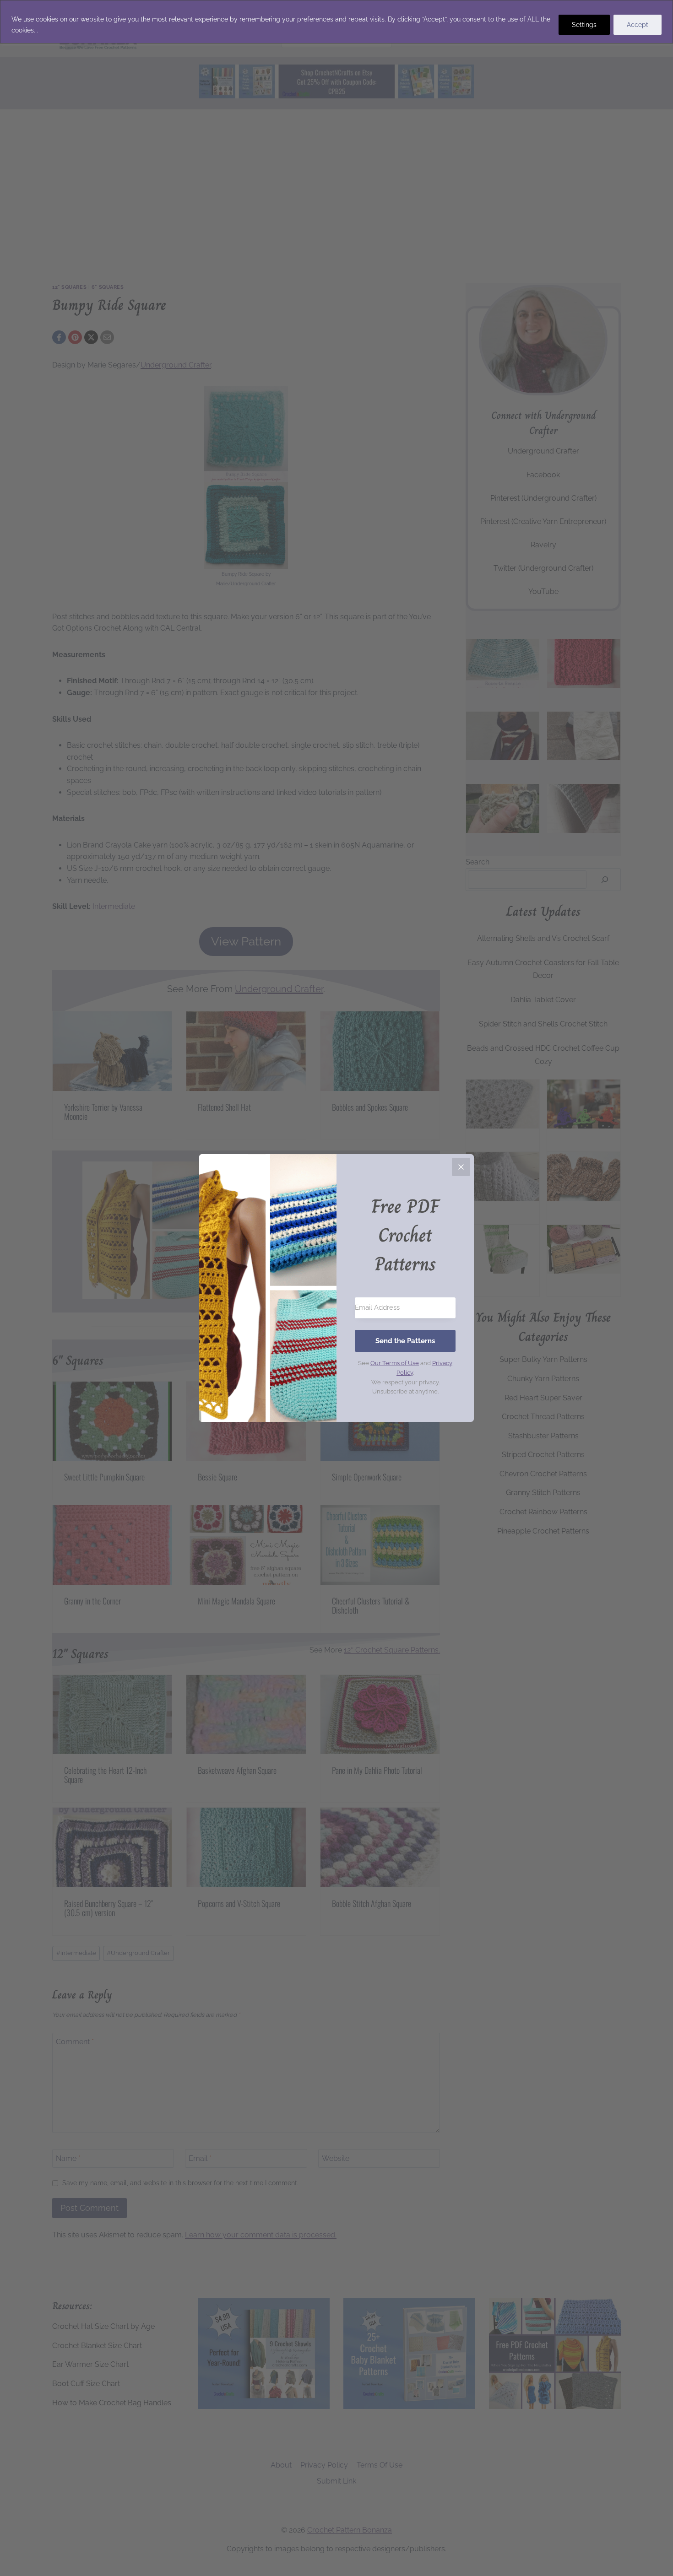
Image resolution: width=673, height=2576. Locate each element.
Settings (584, 25)
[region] (336, 22)
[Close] (461, 1167)
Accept (638, 25)
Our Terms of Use (395, 1363)
